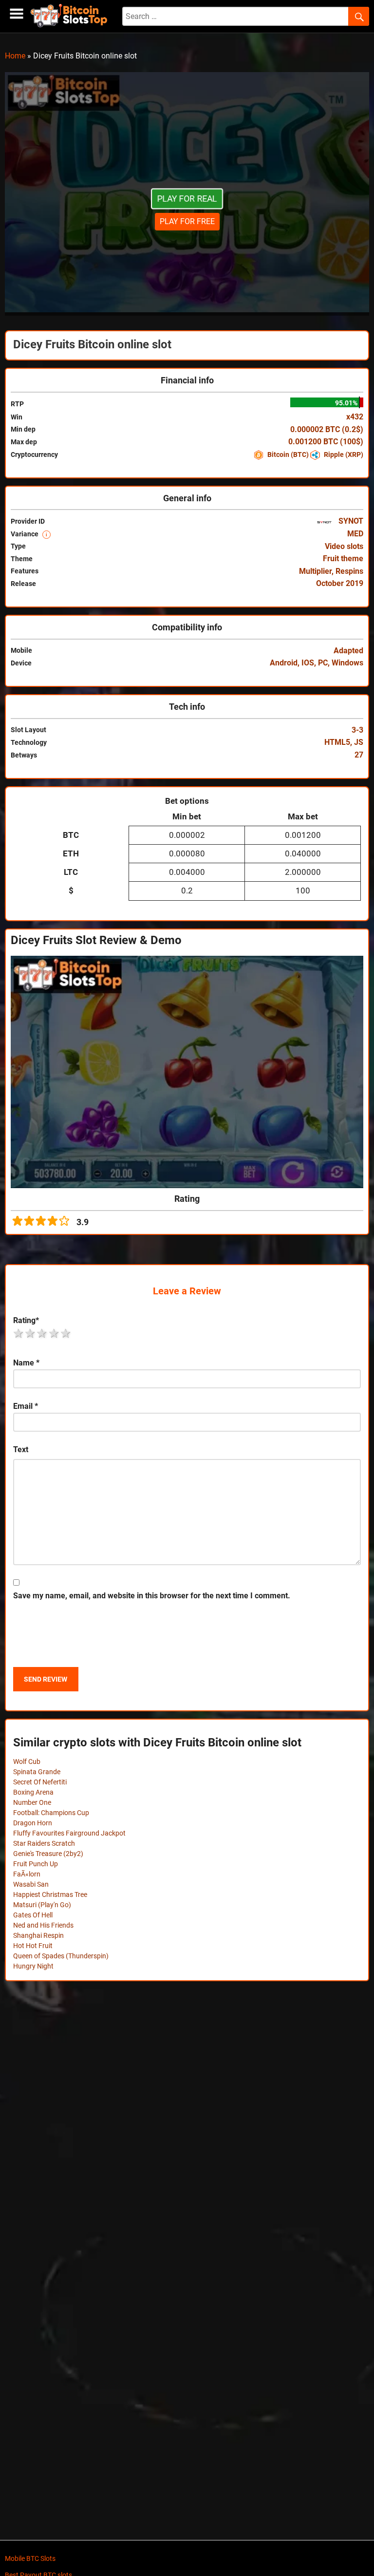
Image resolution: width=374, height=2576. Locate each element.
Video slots (344, 546)
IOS (308, 663)
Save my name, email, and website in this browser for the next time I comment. (152, 1596)
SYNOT (350, 521)
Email (26, 1406)
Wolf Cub (27, 1762)
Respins (349, 571)
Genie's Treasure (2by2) (48, 1854)
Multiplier (315, 571)
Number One (32, 1802)
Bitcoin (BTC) (288, 455)
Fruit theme (343, 559)
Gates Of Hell (33, 1915)
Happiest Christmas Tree (50, 1894)
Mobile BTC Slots (30, 2558)
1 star (19, 1333)
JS (359, 742)
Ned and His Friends (43, 1925)
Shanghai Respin (38, 1935)
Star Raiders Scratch (44, 1843)
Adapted (348, 651)
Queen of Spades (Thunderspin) (61, 1956)
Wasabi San (31, 1884)
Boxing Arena (33, 1792)
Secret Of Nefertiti (40, 1782)
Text (21, 1449)
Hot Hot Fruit (33, 1946)
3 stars (42, 1333)
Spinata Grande (37, 1772)
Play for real (187, 199)
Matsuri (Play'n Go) (42, 1905)
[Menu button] (17, 14)
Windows (347, 663)
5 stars (66, 1333)
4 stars (55, 1333)
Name (26, 1363)
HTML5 (337, 742)
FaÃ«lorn (27, 1874)
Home (15, 56)
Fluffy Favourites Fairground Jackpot (69, 1833)
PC (323, 663)
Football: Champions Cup (51, 1813)
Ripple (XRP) (343, 455)
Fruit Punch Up (36, 1864)
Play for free (187, 221)
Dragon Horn (33, 1823)
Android (284, 663)
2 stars (31, 1333)
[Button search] (359, 17)
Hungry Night (33, 1966)
